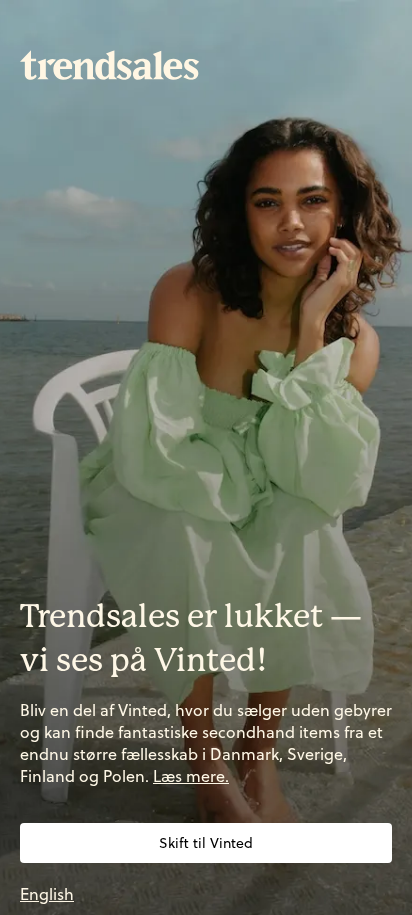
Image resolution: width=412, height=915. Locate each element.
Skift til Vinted (206, 843)
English (47, 894)
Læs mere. (191, 776)
